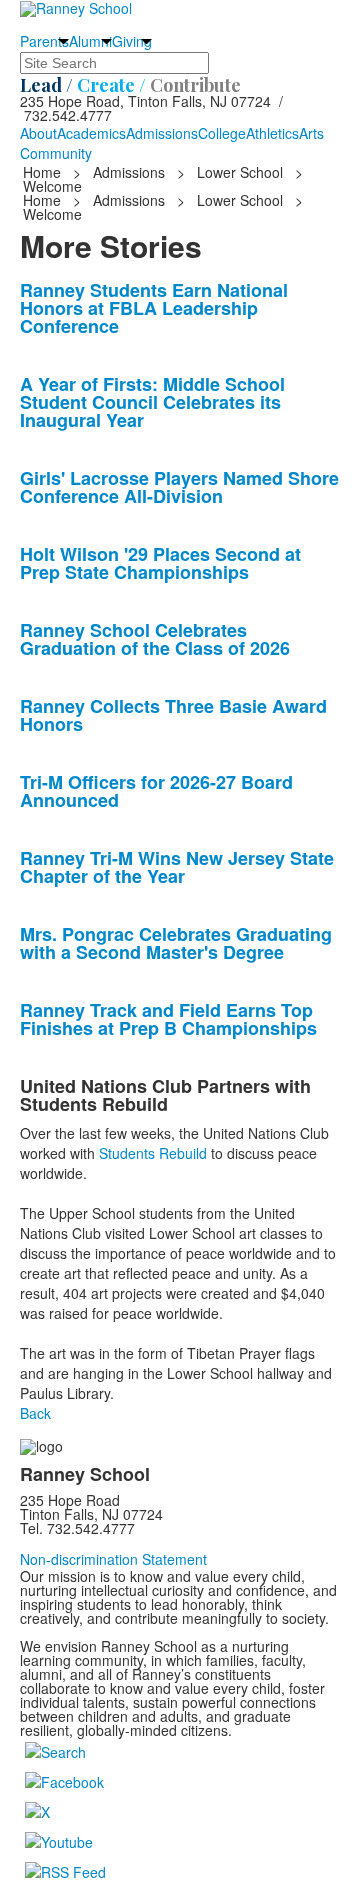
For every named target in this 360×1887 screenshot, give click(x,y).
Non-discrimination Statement (113, 1559)
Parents (44, 41)
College (222, 133)
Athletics (272, 133)
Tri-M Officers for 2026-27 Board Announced (156, 791)
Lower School (240, 172)
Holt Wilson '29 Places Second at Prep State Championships (160, 563)
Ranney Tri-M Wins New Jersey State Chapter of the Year (177, 867)
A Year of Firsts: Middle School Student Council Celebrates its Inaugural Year (152, 402)
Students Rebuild (153, 1153)
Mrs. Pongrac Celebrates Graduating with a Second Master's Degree (176, 943)
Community (56, 153)
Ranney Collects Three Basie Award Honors (173, 715)
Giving (132, 41)
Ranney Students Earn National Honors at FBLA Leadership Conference (154, 308)
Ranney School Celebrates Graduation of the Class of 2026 (155, 639)
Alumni (90, 41)
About (38, 133)
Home (44, 172)
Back (35, 1413)
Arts (311, 133)
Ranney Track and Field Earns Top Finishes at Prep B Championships (168, 1019)
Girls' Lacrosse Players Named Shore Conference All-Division (179, 487)
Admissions (162, 133)
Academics (91, 133)
